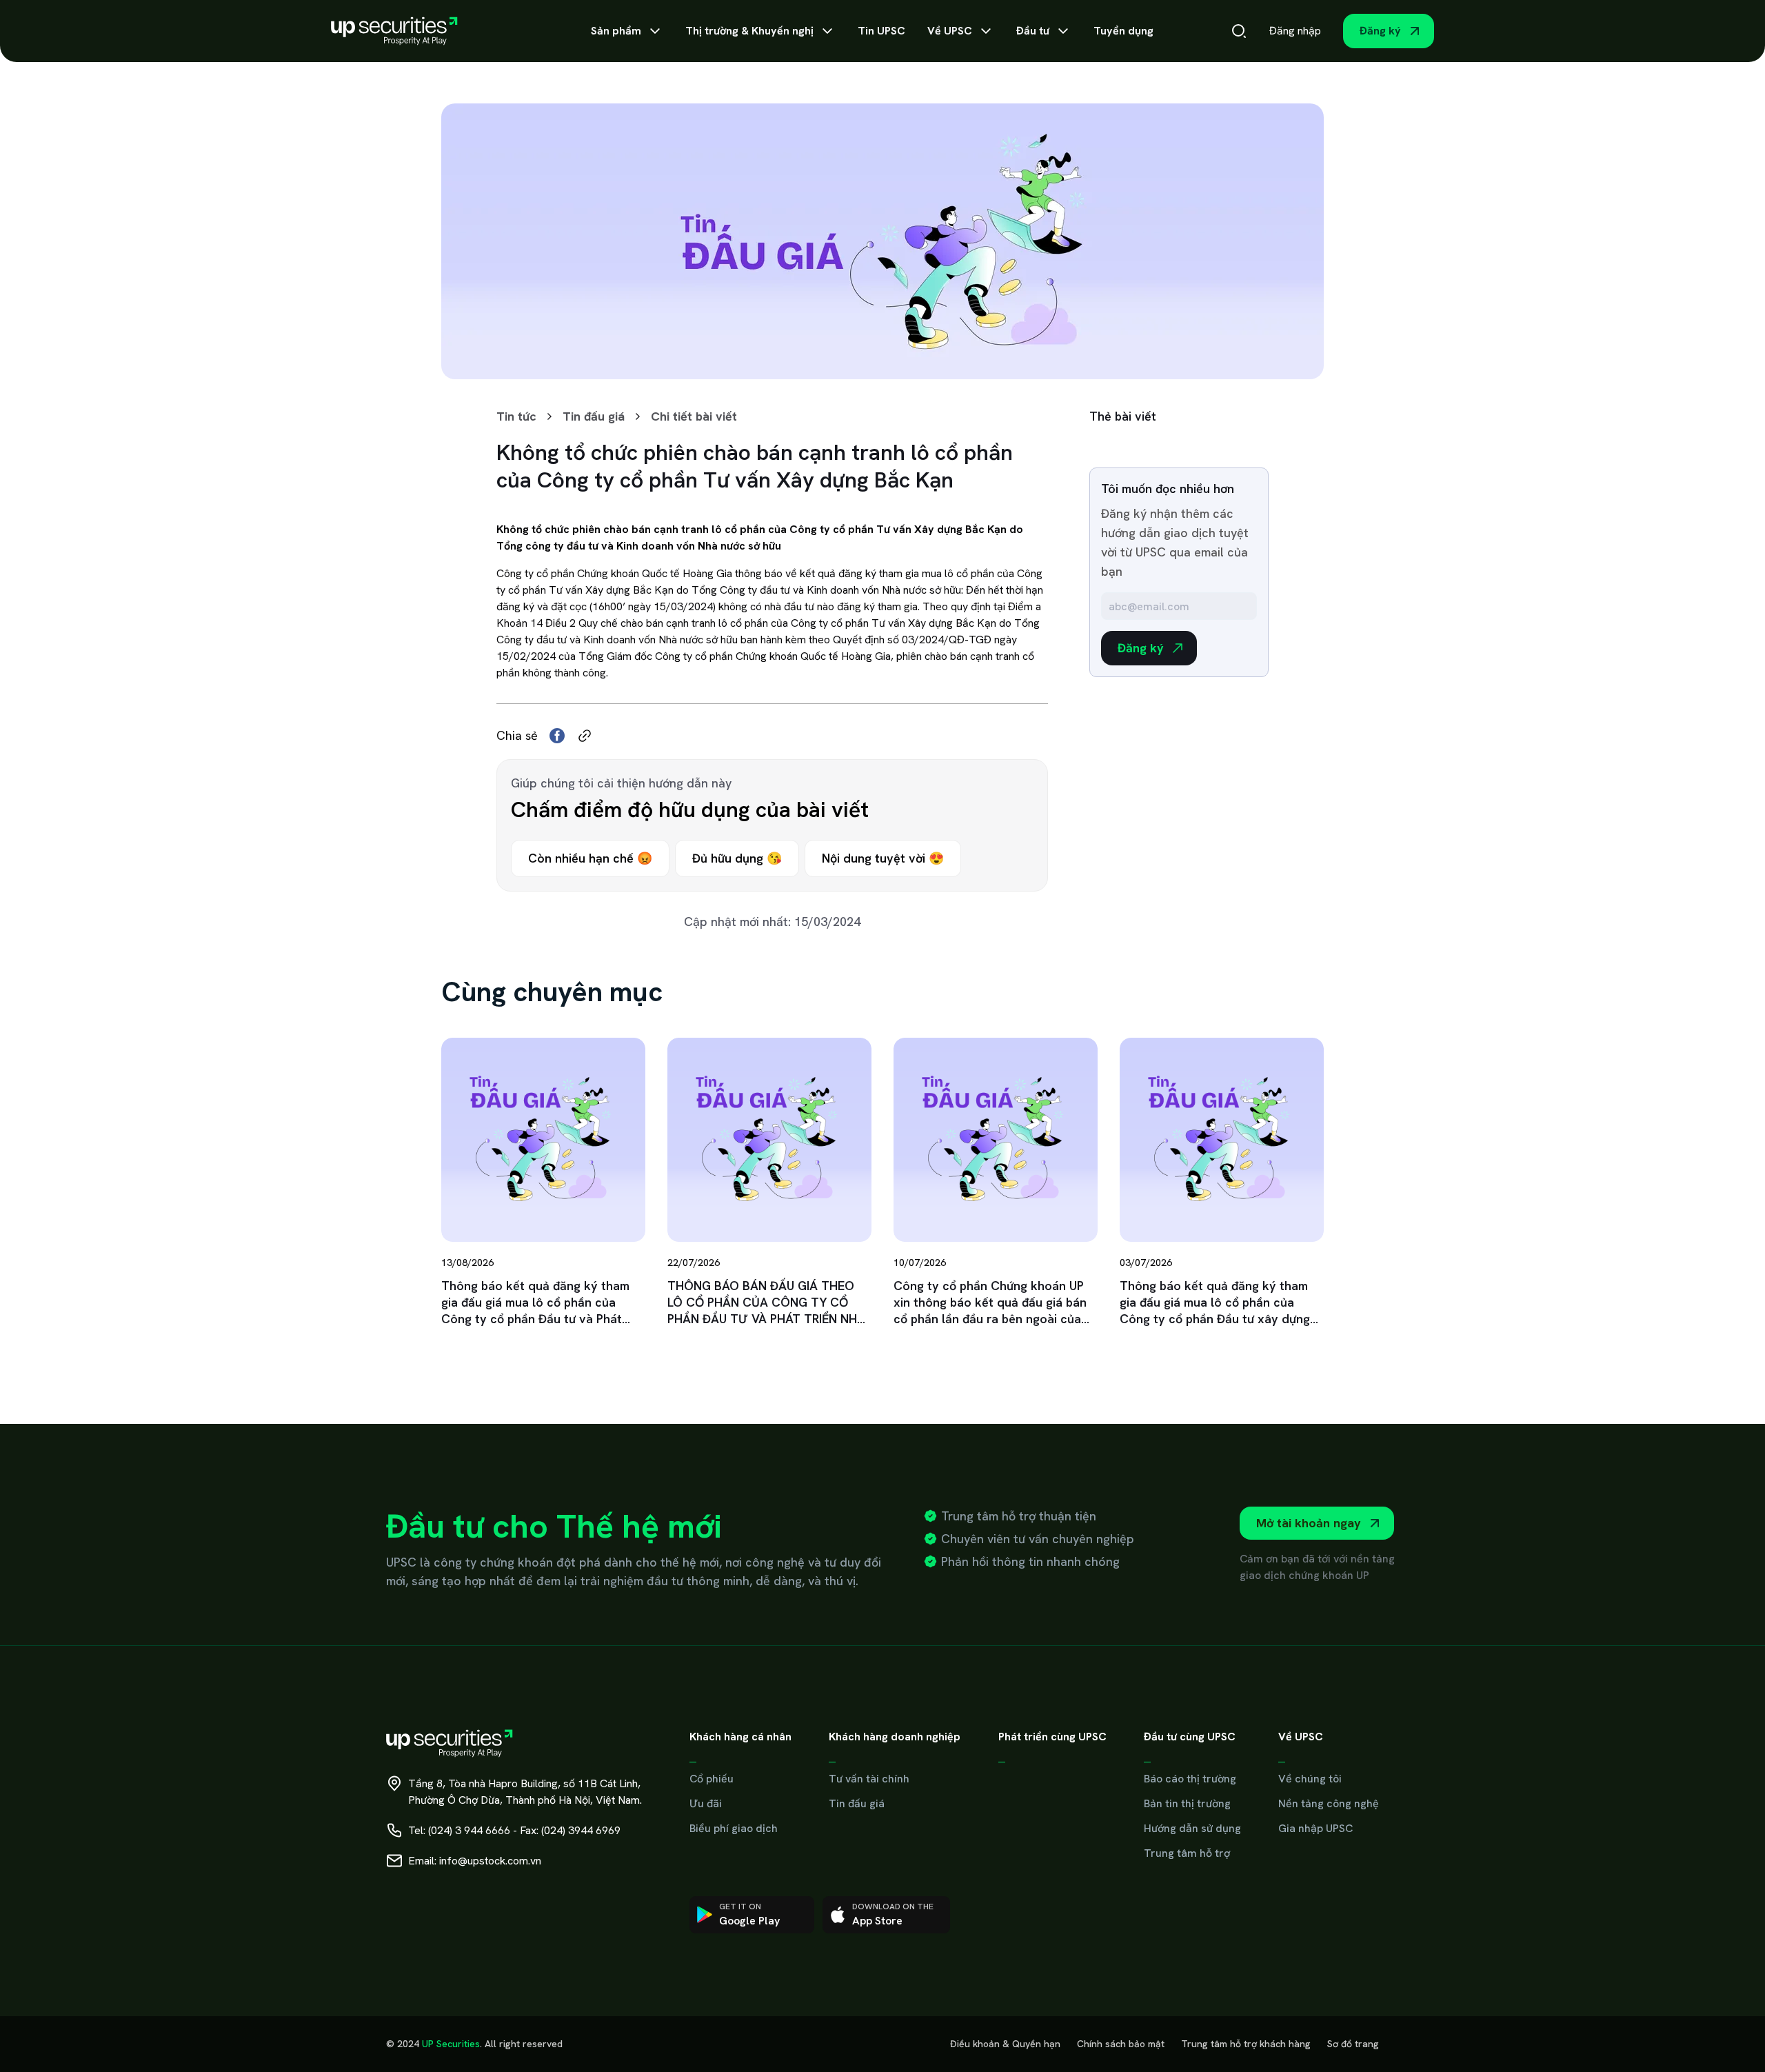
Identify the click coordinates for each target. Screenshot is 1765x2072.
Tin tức (516, 416)
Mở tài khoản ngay (1309, 1523)
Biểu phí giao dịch (734, 1828)
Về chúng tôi (1310, 1779)
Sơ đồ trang (1353, 2044)
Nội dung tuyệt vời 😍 (883, 858)
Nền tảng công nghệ (1329, 1803)
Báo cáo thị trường (1190, 1779)
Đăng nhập (1295, 31)
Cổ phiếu (712, 1779)
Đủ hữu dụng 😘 (737, 858)
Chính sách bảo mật (1121, 2044)
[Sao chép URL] (585, 736)
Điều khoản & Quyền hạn (1005, 2044)
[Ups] (394, 31)
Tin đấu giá (594, 416)
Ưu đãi (706, 1803)
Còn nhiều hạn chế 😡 (590, 858)
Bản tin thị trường (1187, 1803)
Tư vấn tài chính (869, 1779)
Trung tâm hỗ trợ (1187, 1853)
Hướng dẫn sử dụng (1192, 1828)
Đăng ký (1380, 31)
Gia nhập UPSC (1315, 1828)
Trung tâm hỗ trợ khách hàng (1246, 2044)
